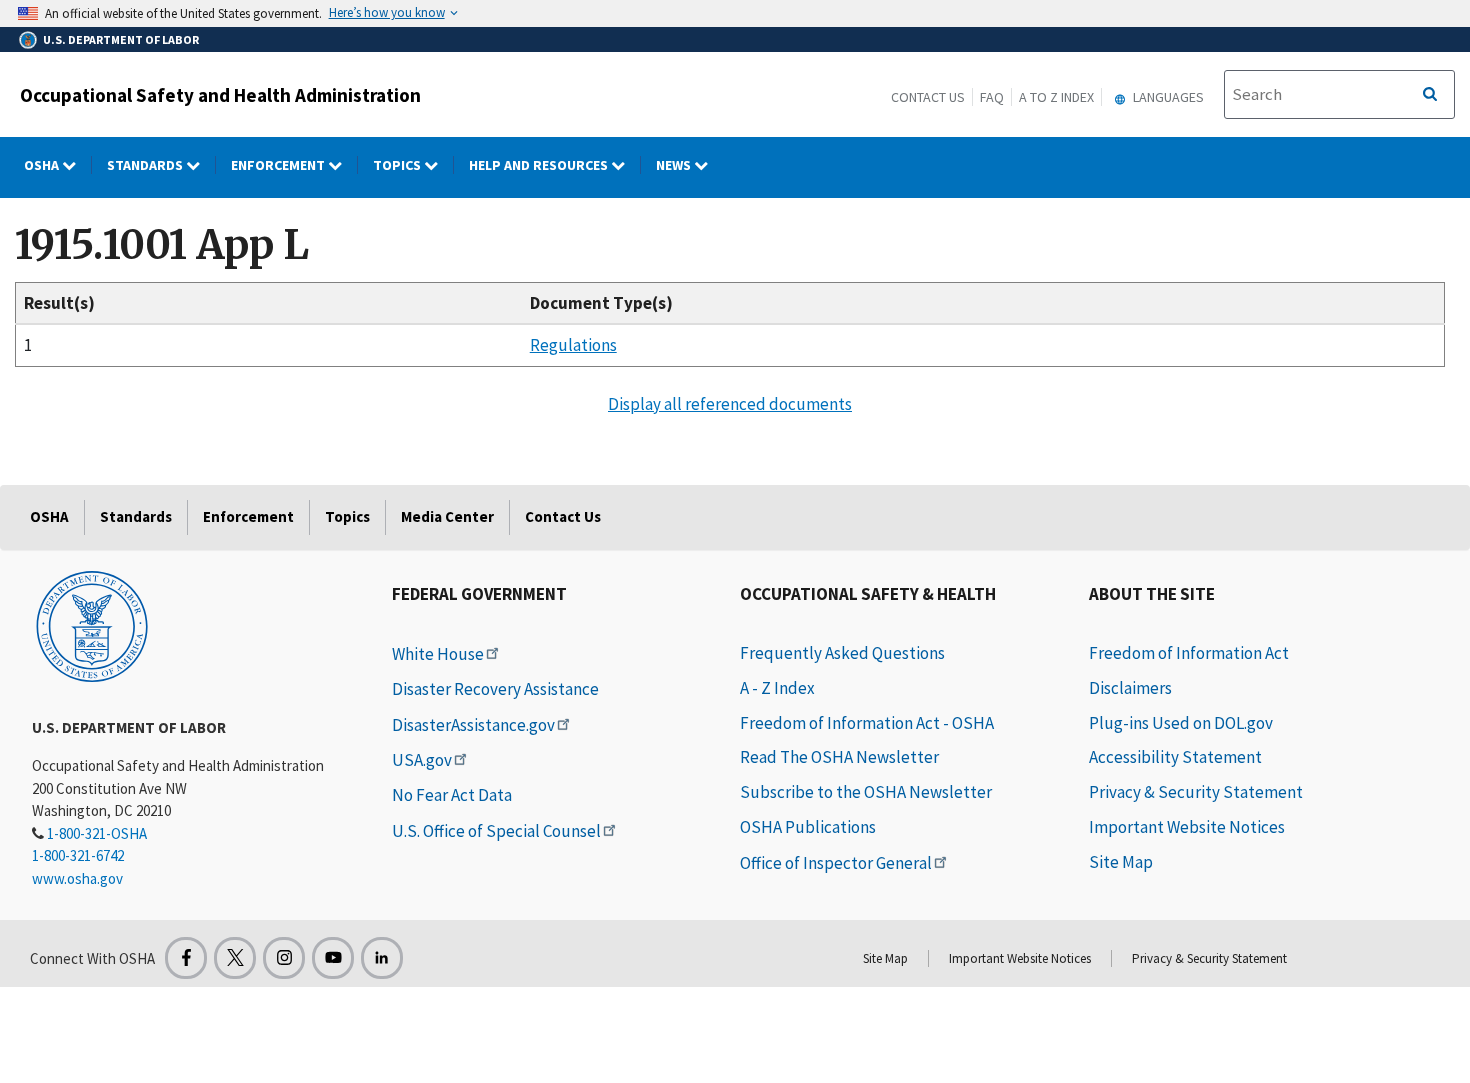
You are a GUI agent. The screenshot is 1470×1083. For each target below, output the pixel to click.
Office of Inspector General (836, 863)
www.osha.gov (77, 878)
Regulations (573, 345)
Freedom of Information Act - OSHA (867, 723)
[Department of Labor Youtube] (333, 958)
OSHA (43, 165)
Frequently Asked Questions (842, 653)
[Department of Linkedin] (382, 958)
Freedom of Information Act (1189, 653)
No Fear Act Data (452, 795)
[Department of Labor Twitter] (235, 958)
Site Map (1121, 862)
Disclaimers (1130, 688)
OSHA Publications (808, 827)
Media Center (447, 516)
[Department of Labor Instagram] (284, 958)
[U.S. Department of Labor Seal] (92, 625)
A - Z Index (777, 688)
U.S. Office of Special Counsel (496, 831)
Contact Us (928, 97)
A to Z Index (1056, 97)
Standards (146, 165)
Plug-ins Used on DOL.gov (1181, 723)
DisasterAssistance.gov (473, 725)
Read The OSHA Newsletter (839, 757)
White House (438, 654)
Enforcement (279, 165)
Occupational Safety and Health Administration (220, 95)
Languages (1167, 97)
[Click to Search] (1430, 95)
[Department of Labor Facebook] (186, 958)
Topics (398, 165)
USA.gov (422, 760)
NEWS (675, 165)
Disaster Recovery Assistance (495, 689)
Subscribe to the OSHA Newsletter (866, 792)
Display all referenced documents (730, 404)
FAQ (992, 97)
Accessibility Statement (1175, 757)
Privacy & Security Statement (1196, 792)
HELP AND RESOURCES (540, 165)
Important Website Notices (1187, 827)
